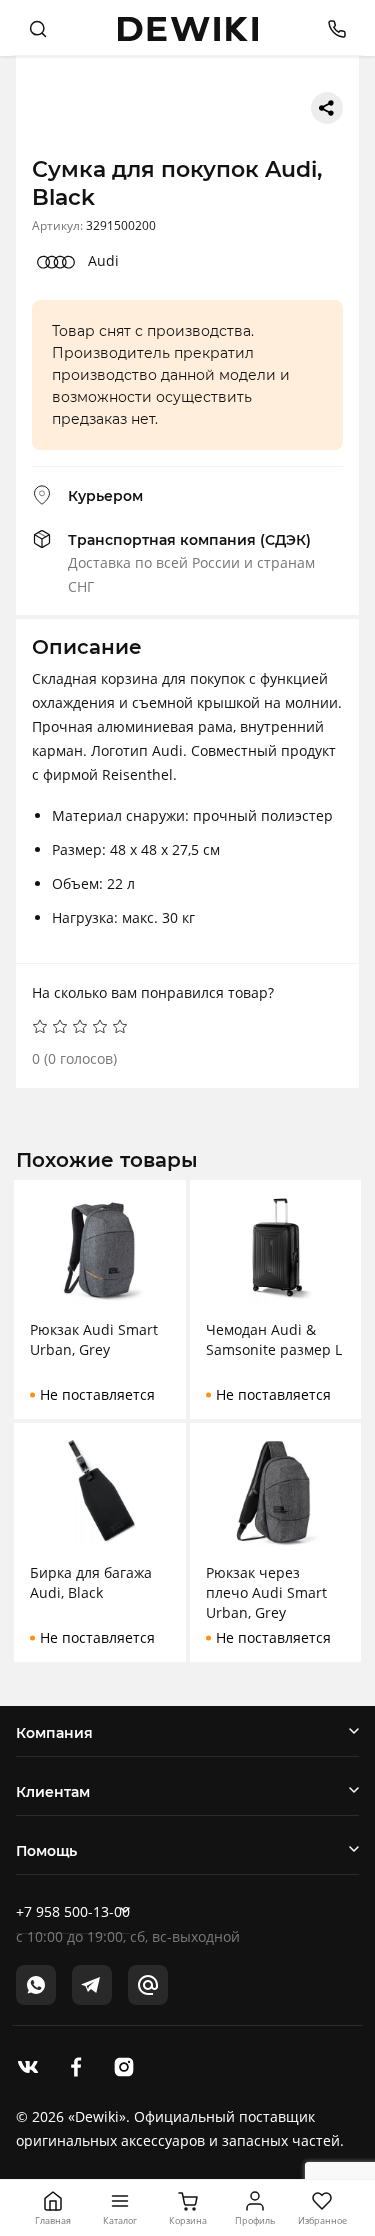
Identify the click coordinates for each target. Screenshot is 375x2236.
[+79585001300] (329, 27)
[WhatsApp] (36, 1985)
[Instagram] (124, 2065)
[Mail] (148, 1985)
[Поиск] (38, 28)
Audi (103, 260)
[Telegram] (92, 1985)
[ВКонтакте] (28, 2065)
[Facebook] (76, 2065)
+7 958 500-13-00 (73, 1911)
